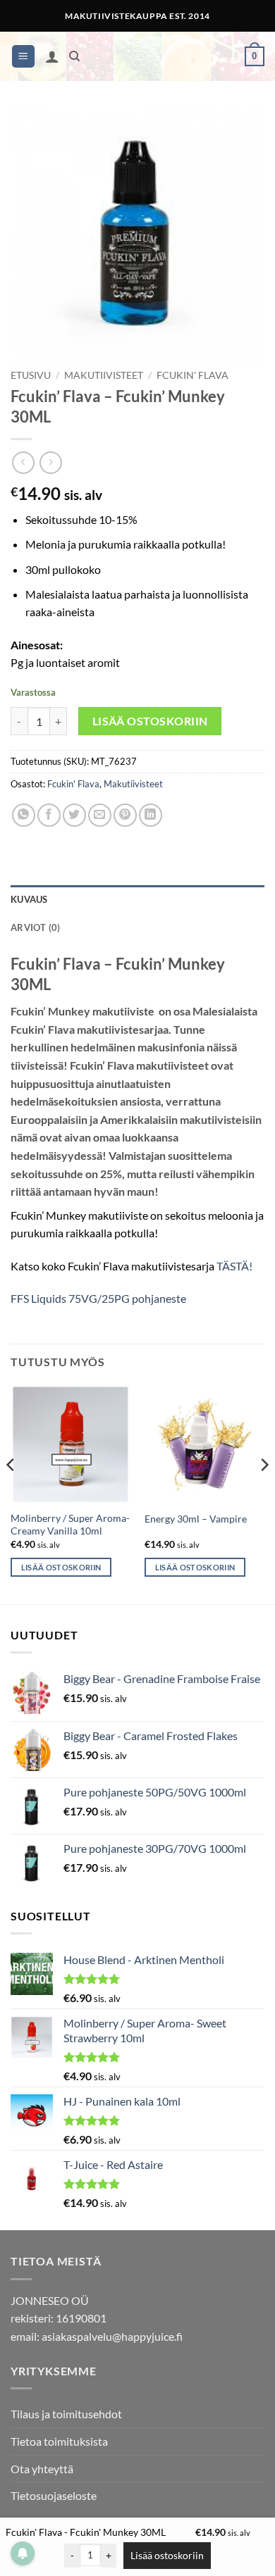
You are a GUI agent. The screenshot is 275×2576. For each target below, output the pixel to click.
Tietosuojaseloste (54, 2495)
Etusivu (31, 375)
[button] (23, 57)
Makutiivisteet (104, 375)
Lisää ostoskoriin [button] (61, 1567)
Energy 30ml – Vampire (196, 1519)
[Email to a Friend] (100, 815)
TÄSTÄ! (234, 1266)
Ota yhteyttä (42, 2469)
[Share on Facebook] (49, 815)
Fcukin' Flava (192, 375)
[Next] (264, 1493)
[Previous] (11, 1493)
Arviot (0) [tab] (36, 927)
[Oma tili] (52, 56)
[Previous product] (50, 462)
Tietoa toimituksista (59, 2441)
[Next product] (23, 462)
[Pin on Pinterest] (125, 815)
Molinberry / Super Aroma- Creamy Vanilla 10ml (70, 1525)
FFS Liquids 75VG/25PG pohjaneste (98, 1298)
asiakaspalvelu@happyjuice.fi (112, 2336)
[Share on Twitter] (74, 815)
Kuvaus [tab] (29, 899)
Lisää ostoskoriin (150, 721)
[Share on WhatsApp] (24, 815)
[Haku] (74, 56)
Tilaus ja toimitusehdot (66, 2414)
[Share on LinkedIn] (151, 815)
